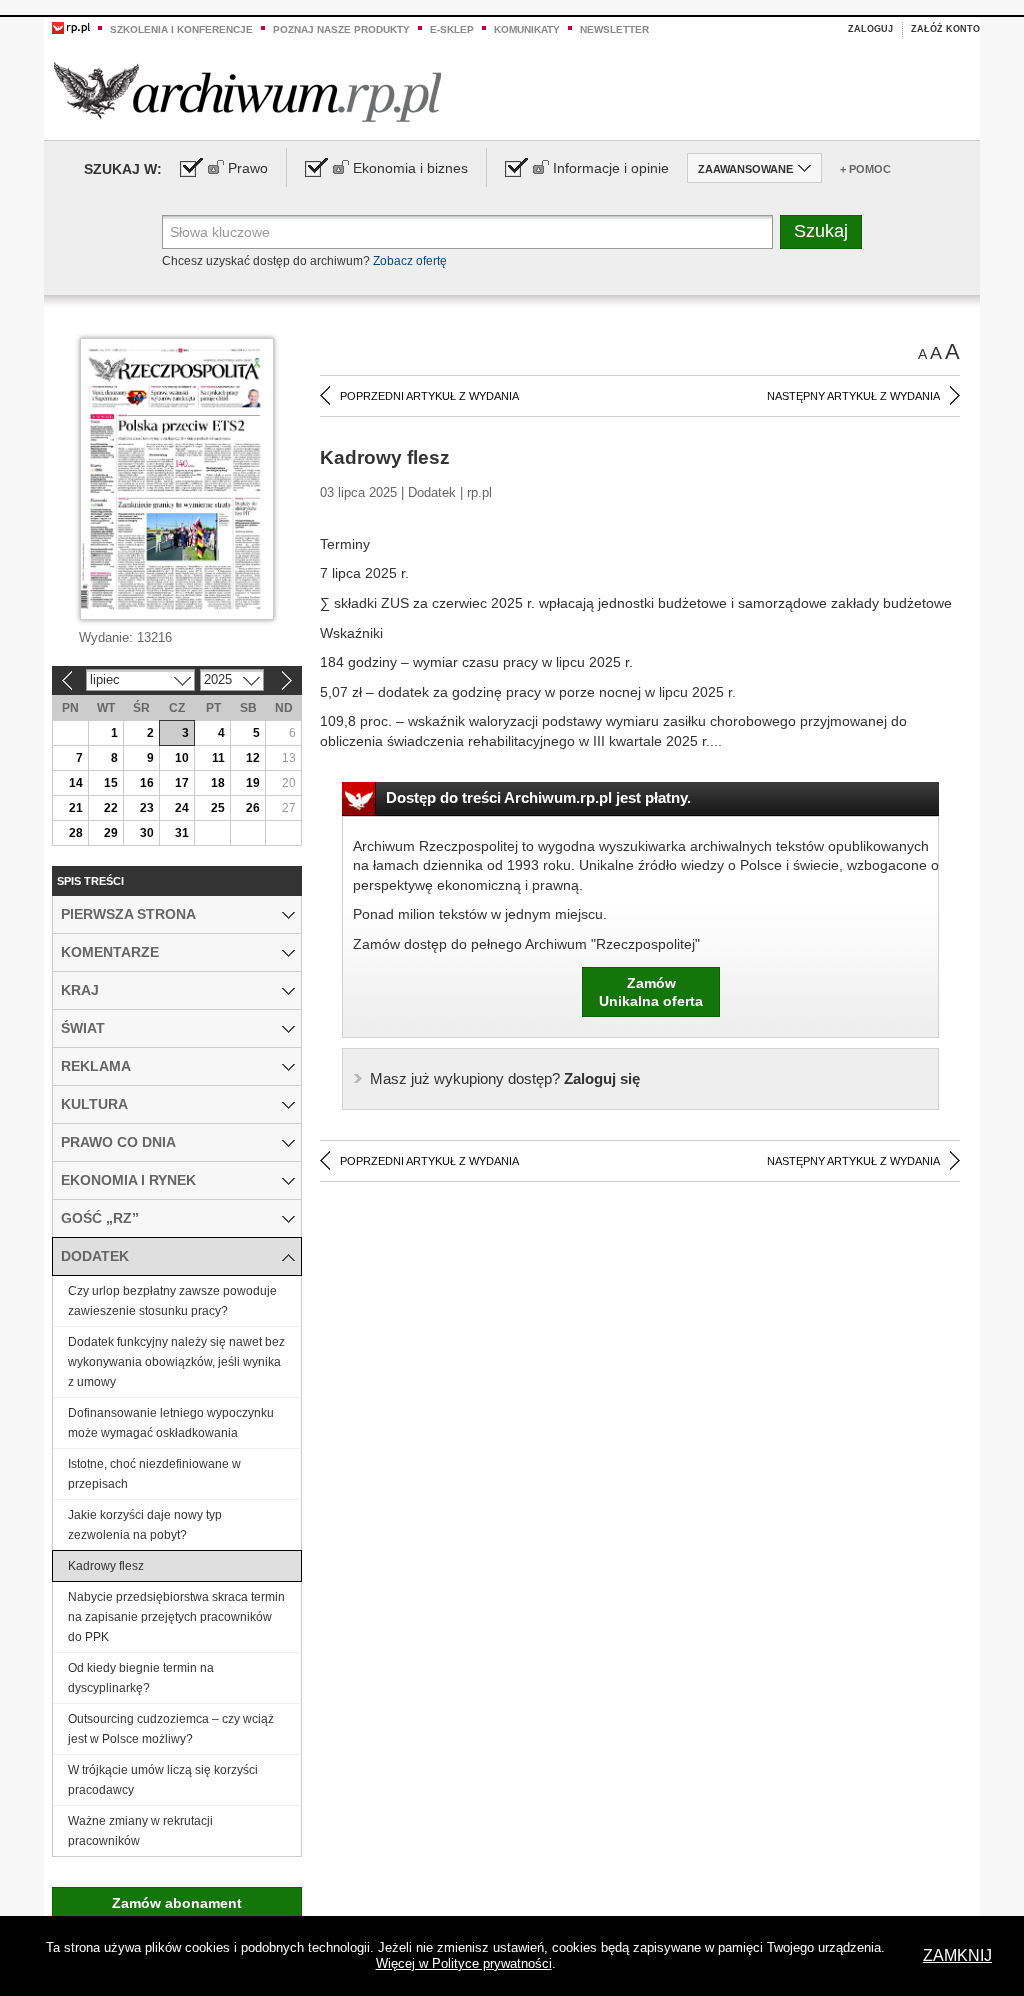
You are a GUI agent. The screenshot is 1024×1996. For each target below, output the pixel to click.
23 (147, 808)
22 (111, 808)
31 (182, 833)
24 (182, 808)
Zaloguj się (505, 1078)
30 (147, 833)
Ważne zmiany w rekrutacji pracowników (140, 1831)
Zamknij (957, 1955)
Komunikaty (527, 29)
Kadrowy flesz (106, 1566)
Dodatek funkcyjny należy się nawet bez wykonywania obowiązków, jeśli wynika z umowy (176, 1362)
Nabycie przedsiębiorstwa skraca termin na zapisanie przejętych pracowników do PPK (176, 1617)
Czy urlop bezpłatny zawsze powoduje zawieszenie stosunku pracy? (172, 1301)
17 (182, 783)
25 (218, 808)
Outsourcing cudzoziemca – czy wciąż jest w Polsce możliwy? (171, 1729)
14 (76, 783)
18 (218, 783)
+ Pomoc (865, 169)
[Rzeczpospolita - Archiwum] (247, 91)
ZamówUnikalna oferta (651, 992)
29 (111, 833)
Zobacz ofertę (410, 261)
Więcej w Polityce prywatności (464, 1963)
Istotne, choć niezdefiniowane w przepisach (154, 1474)
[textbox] (467, 232)
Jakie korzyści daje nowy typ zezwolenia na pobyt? (145, 1525)
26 (253, 808)
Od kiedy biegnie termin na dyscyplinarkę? (141, 1678)
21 (76, 808)
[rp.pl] (71, 27)
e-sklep (452, 29)
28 (76, 833)
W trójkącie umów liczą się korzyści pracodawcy (163, 1780)
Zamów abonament (177, 1903)
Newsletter (614, 29)
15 (111, 783)
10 (182, 758)
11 (218, 758)
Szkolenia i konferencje (181, 29)
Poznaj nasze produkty (341, 29)
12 (253, 758)
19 (253, 783)
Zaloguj (870, 29)
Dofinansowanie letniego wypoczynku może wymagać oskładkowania (171, 1423)
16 (147, 783)
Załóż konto (945, 29)
